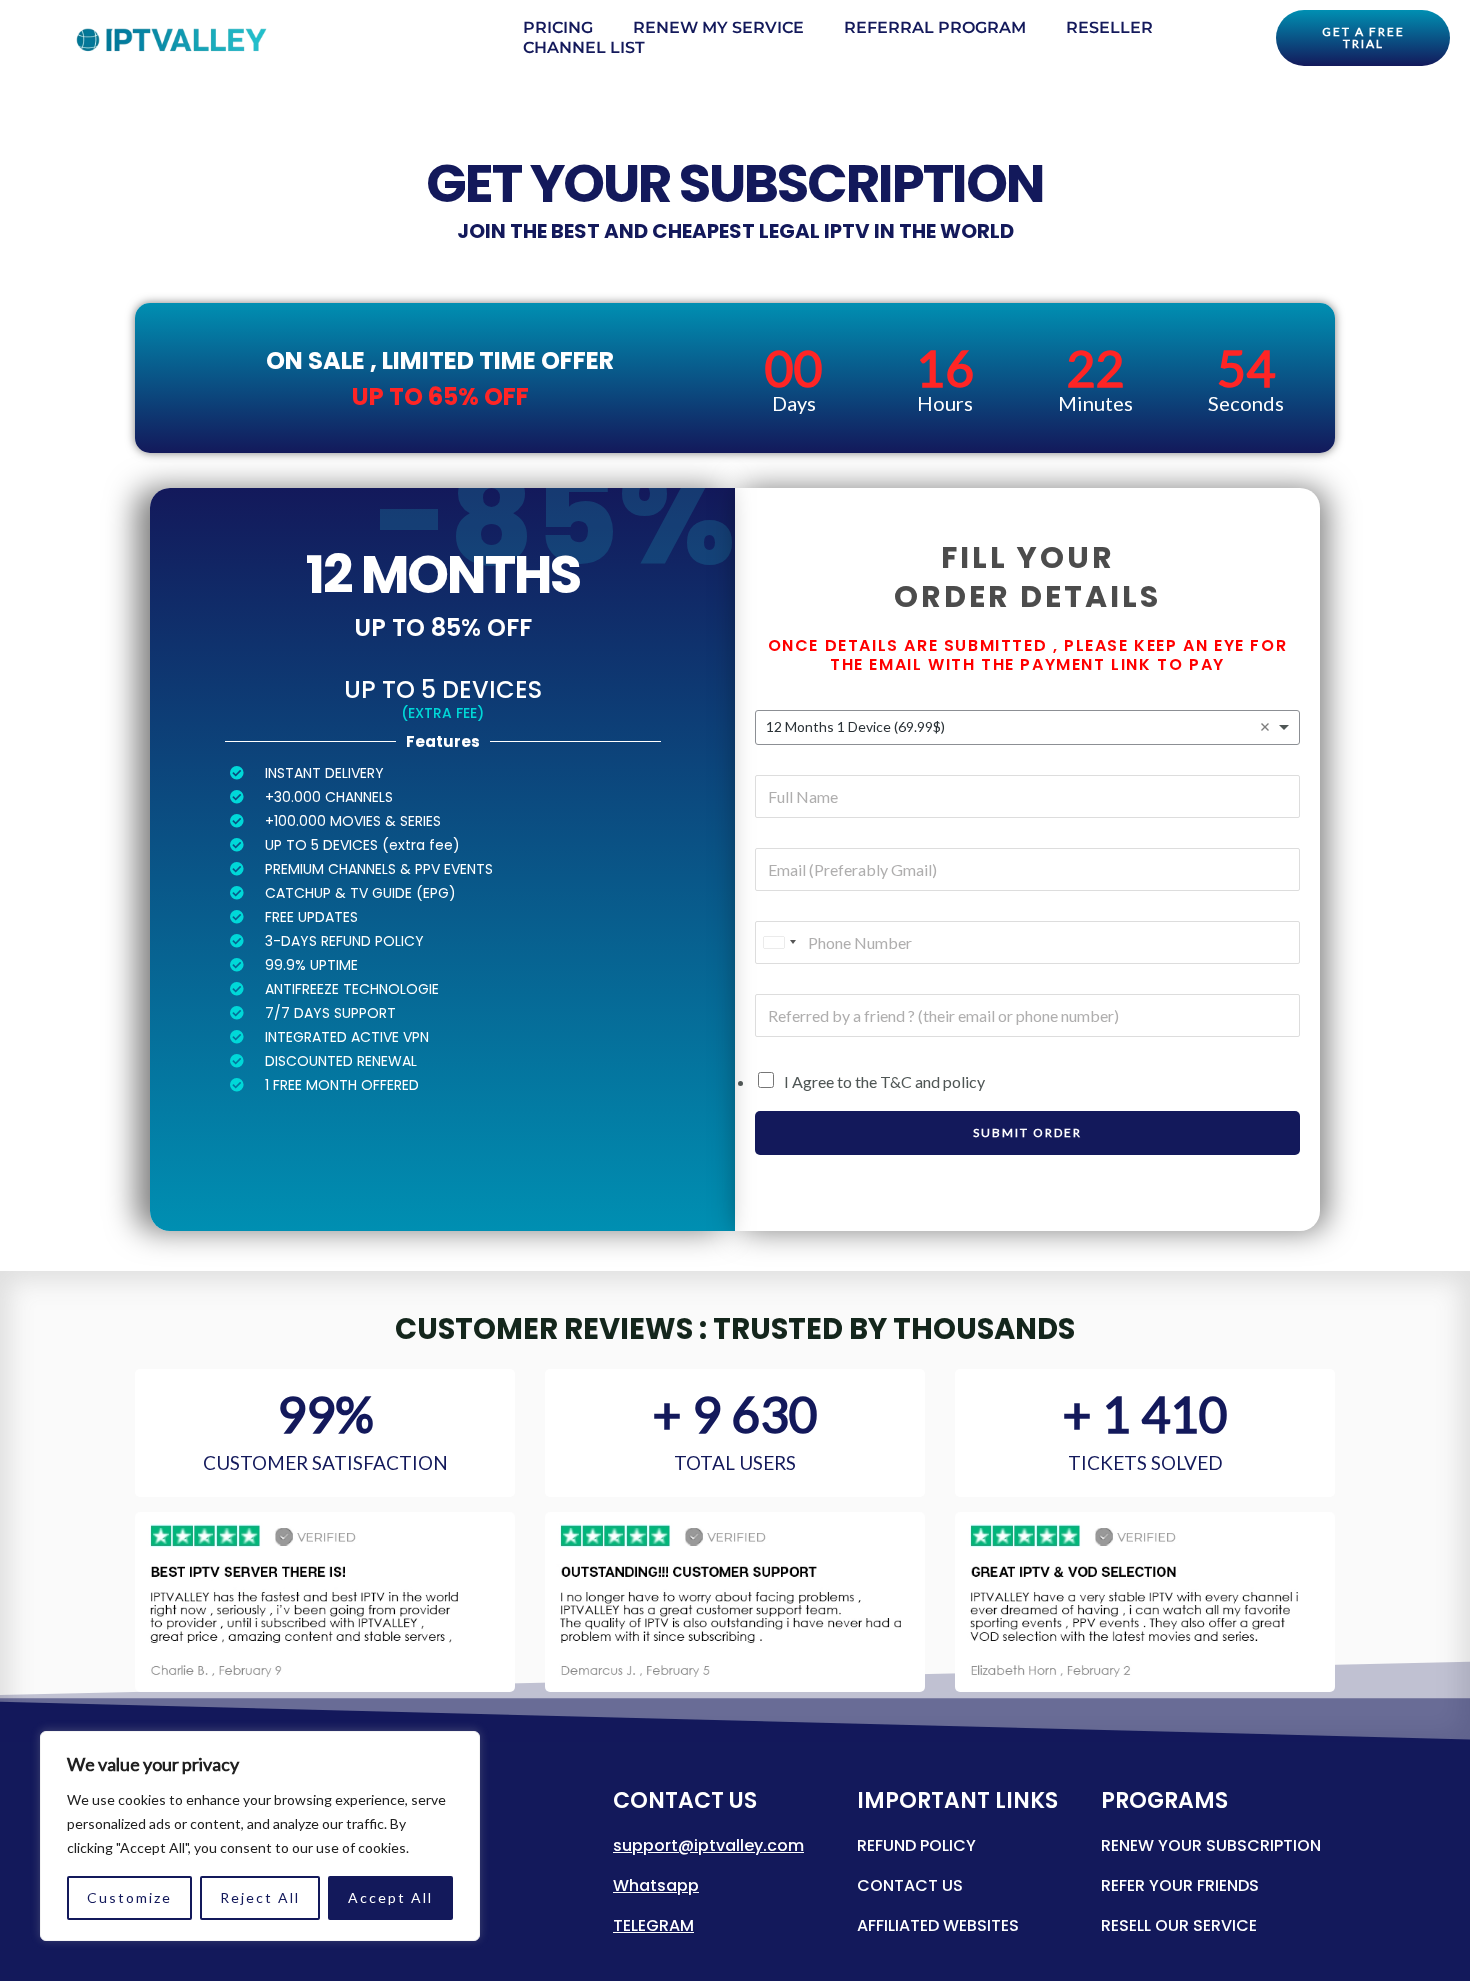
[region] (260, 1836)
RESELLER (1109, 27)
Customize (129, 1897)
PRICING (558, 27)
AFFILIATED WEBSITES (938, 1925)
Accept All (390, 1897)
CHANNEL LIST (584, 47)
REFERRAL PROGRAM (935, 27)
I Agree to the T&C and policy (884, 1081)
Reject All (260, 1897)
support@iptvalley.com (708, 1845)
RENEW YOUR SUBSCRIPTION (1211, 1845)
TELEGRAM (653, 1925)
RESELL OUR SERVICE (1179, 1925)
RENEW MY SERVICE (718, 27)
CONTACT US (910, 1885)
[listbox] (1027, 727)
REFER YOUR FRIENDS (1180, 1885)
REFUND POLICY (916, 1845)
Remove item (1265, 727)
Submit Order (1027, 1132)
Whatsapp (656, 1885)
